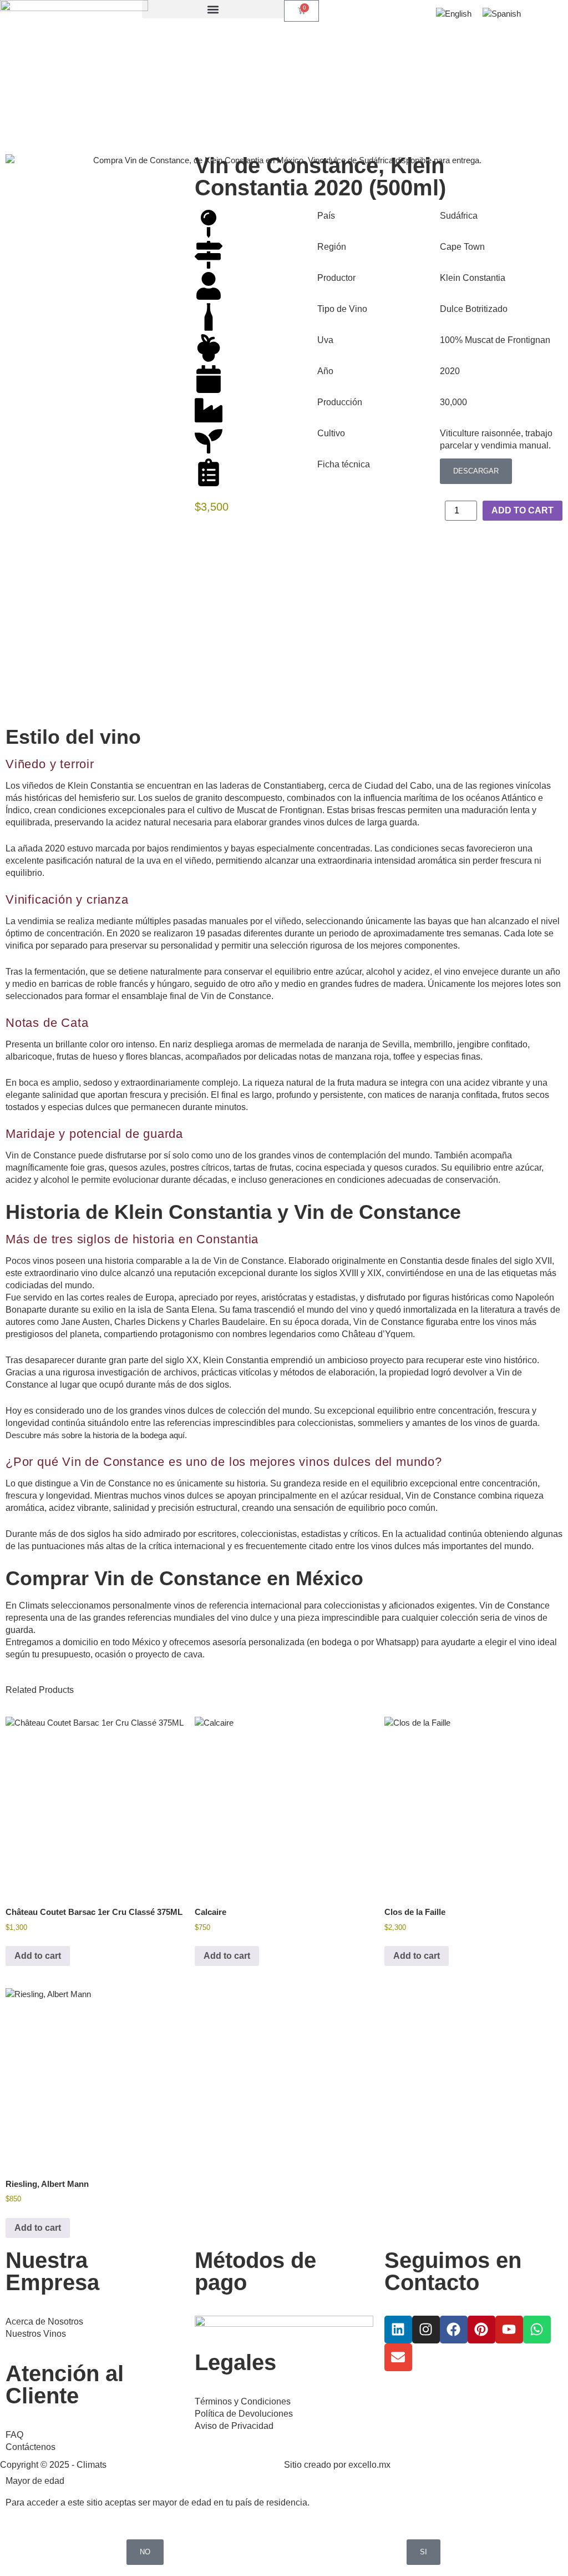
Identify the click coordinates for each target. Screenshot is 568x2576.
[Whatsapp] (537, 2330)
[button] (213, 9)
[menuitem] (454, 14)
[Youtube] (509, 2330)
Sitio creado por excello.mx (337, 2465)
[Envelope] (398, 2357)
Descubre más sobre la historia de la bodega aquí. (96, 1435)
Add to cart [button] (38, 1956)
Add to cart (523, 510)
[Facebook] (454, 2330)
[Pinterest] (481, 2330)
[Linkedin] (398, 2330)
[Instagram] (426, 2330)
